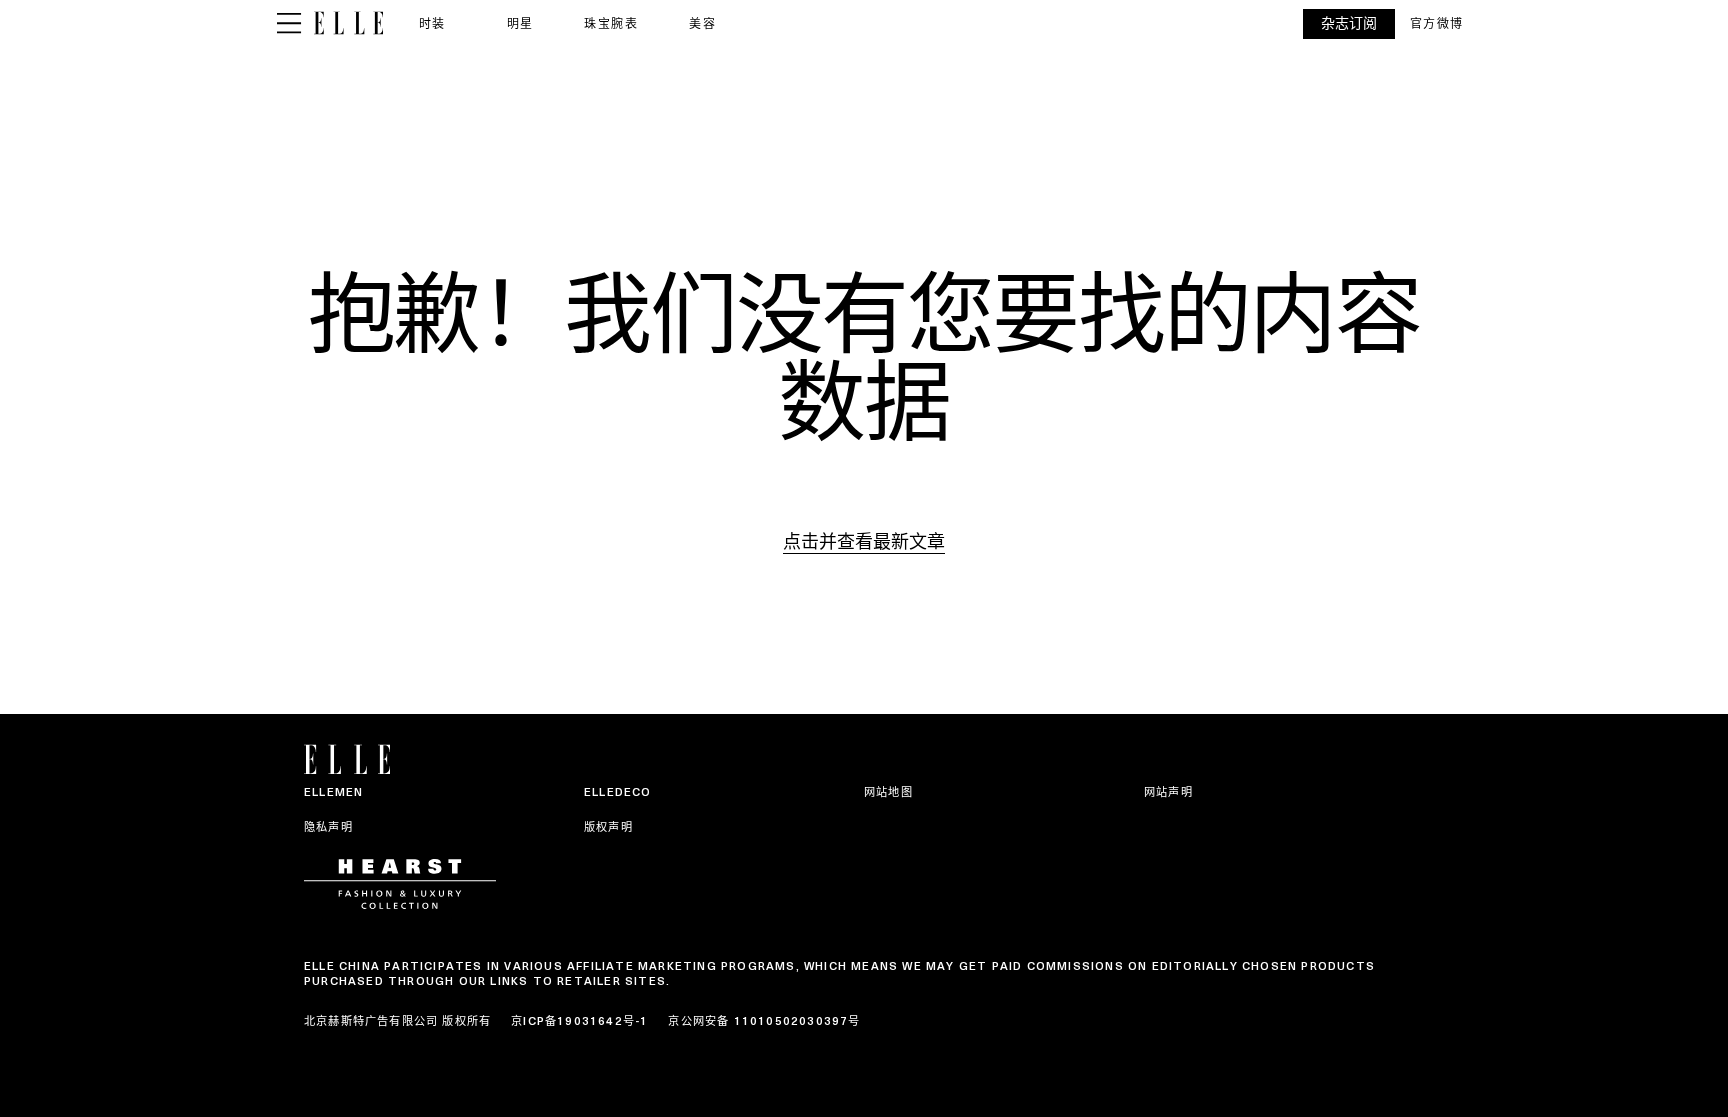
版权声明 (608, 827)
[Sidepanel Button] (289, 24)
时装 (432, 23)
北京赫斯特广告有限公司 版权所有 (397, 1021)
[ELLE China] (348, 23)
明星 (520, 23)
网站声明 (1168, 792)
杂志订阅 (1349, 23)
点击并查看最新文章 (864, 541)
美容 (702, 23)
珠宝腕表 (611, 23)
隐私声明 (328, 827)
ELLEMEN (333, 792)
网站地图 (888, 792)
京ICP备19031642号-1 (579, 1021)
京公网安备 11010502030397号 (764, 1021)
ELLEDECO (618, 792)
